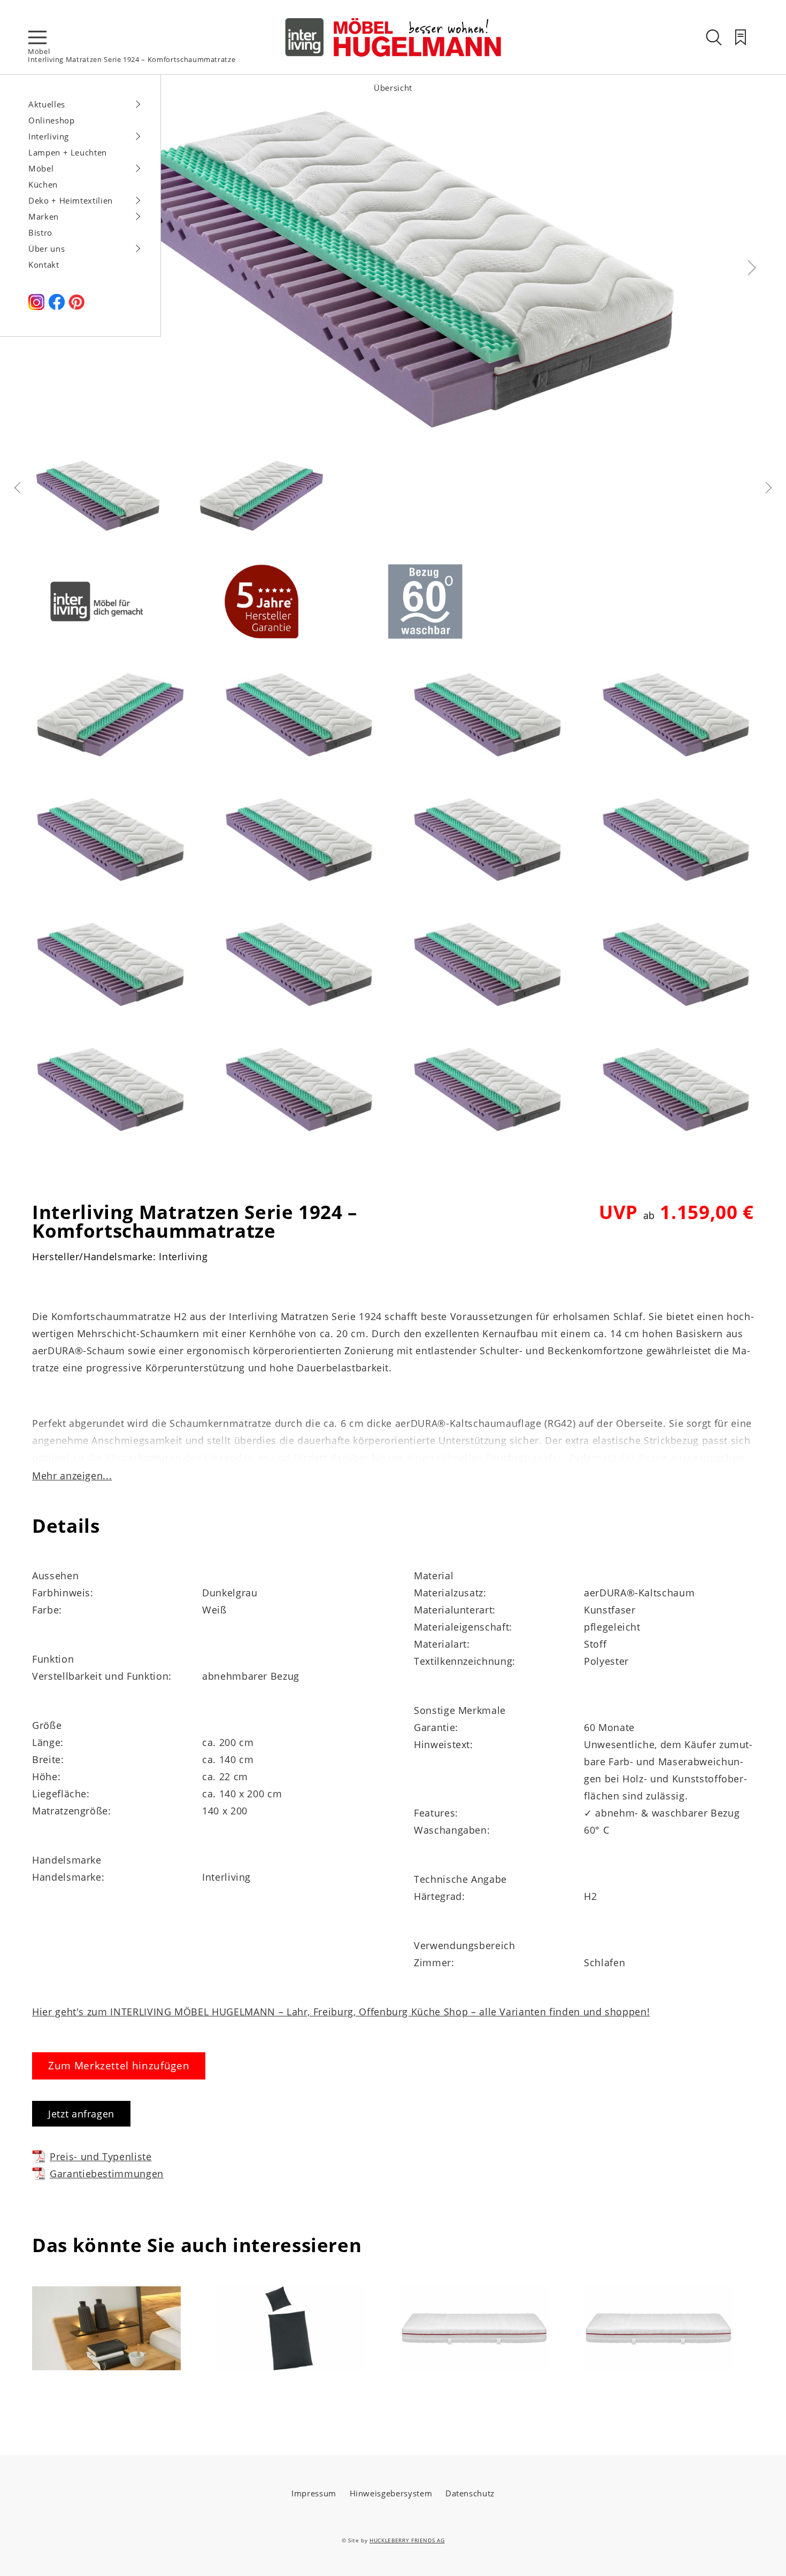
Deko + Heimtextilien (71, 200)
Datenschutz (470, 2493)
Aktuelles (47, 104)
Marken (44, 216)
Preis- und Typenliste (101, 2156)
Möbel (39, 51)
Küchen (43, 184)
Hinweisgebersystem (391, 2493)
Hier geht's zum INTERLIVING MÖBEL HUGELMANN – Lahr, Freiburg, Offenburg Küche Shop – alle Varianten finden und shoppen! (341, 2012)
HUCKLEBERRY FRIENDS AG (407, 2540)
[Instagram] (36, 307)
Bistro (40, 232)
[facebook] (57, 307)
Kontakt (44, 265)
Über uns (47, 249)
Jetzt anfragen (81, 2114)
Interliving (49, 136)
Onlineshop (52, 120)
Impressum (314, 2493)
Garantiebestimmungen (107, 2174)
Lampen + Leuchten (68, 152)
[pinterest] (76, 307)
